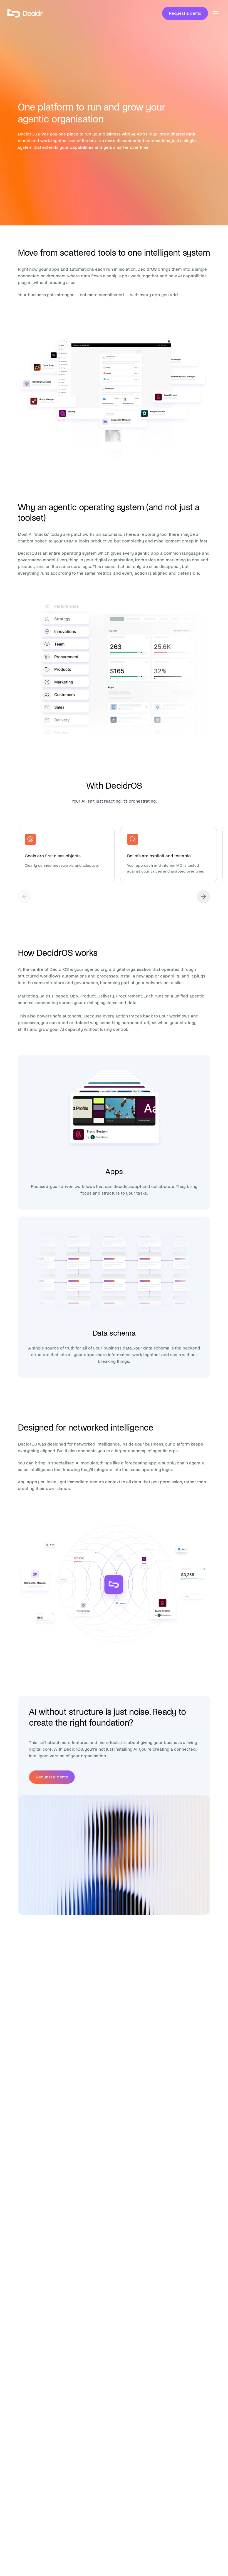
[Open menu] (216, 13)
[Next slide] (204, 897)
